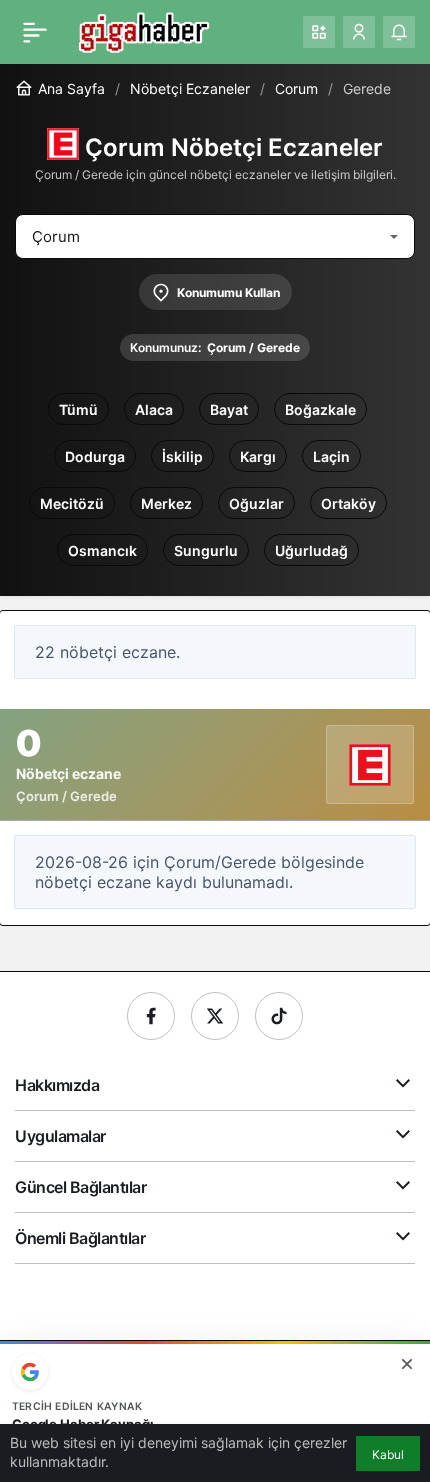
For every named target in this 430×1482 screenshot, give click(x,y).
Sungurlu (206, 550)
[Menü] (35, 32)
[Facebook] (151, 1016)
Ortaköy (348, 503)
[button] (319, 32)
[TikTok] (279, 1016)
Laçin (331, 456)
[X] (215, 1016)
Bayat (229, 409)
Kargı (258, 456)
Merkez (166, 503)
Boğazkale (320, 409)
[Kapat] (407, 1364)
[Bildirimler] (399, 32)
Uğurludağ (311, 550)
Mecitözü (72, 503)
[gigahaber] (143, 30)
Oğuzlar (256, 503)
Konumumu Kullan (228, 292)
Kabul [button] (388, 1454)
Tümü (78, 409)
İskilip (182, 456)
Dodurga (95, 456)
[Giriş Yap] (359, 32)
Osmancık (102, 550)
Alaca (154, 409)
